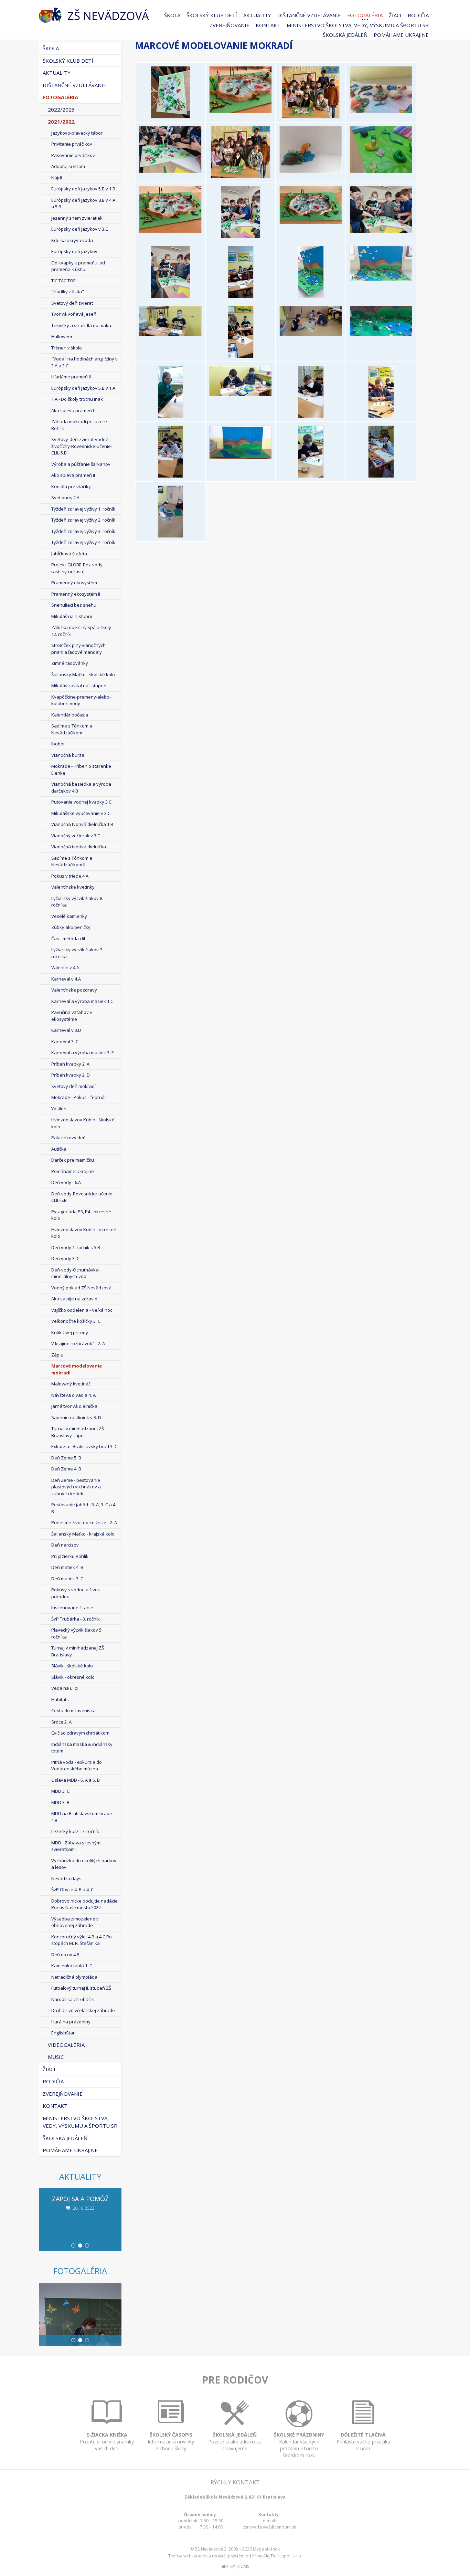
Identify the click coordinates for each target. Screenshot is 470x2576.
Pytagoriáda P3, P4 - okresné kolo (81, 1215)
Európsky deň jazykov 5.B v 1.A (83, 388)
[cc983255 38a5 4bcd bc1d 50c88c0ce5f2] (241, 457)
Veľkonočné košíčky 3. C (76, 1321)
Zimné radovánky (70, 663)
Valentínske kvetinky (73, 887)
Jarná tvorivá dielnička (74, 1406)
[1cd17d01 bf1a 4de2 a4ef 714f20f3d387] (170, 334)
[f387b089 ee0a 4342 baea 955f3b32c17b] (381, 476)
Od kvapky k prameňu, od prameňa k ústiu (78, 266)
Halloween (62, 336)
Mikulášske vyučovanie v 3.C (81, 813)
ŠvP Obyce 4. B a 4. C (72, 1889)
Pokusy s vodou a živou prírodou (76, 1593)
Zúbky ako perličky (71, 927)
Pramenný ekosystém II (76, 594)
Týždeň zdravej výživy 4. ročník (83, 542)
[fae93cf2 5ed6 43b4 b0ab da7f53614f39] (170, 536)
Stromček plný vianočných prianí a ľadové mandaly (78, 649)
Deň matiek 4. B (67, 1567)
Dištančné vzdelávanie (309, 15)
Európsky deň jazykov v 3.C (80, 229)
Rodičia (418, 15)
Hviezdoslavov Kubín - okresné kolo (84, 1233)
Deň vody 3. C (65, 1258)
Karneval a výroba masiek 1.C (82, 1001)
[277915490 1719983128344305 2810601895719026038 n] (170, 296)
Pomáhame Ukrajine (401, 35)
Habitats (60, 1699)
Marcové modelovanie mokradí (77, 1369)
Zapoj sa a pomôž (80, 2199)
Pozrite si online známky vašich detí (107, 2442)
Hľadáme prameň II (71, 377)
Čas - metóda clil (68, 939)
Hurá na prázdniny (71, 2022)
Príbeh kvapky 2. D (71, 1075)
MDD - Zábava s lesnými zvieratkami (76, 1846)
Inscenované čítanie (72, 1608)
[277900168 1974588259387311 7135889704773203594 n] (311, 222)
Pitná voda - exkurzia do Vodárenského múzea (77, 1766)
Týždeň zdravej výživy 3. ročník (83, 531)
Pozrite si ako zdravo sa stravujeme (235, 2442)
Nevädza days (66, 1878)
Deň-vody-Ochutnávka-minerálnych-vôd (76, 1273)
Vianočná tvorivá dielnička (79, 847)
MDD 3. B (60, 1802)
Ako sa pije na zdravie (74, 1299)
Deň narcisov (65, 1545)
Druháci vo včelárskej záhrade (83, 2010)
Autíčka (59, 1149)
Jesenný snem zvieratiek (77, 218)
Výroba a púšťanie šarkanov (81, 464)
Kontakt (268, 25)
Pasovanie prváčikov (73, 155)
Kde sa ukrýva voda (72, 240)
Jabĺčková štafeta (69, 554)
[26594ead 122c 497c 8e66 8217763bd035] (241, 356)
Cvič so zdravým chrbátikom (80, 1733)
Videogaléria (66, 2045)
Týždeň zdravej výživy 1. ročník (83, 509)
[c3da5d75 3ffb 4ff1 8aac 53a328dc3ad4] (381, 416)
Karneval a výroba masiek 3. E (83, 1053)
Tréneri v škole (67, 348)
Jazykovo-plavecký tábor (77, 133)
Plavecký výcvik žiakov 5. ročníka (77, 1633)
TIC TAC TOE (63, 281)
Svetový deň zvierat (72, 303)
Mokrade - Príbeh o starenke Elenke (81, 769)
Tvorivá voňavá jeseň (74, 314)
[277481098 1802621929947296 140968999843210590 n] (241, 176)
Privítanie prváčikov (72, 144)
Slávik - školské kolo (72, 1666)
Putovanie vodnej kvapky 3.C (81, 802)
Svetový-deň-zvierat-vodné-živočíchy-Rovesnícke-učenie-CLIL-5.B (82, 446)
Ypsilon (59, 1109)
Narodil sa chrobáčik (73, 1999)
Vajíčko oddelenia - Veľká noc (82, 1310)
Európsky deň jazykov (74, 251)
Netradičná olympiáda (74, 1977)
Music (56, 2057)
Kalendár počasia (70, 715)
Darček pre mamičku (73, 1160)
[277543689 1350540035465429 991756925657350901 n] (381, 171)
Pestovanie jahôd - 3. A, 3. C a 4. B (84, 1508)
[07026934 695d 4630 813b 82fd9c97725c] (241, 296)
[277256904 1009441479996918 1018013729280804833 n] (241, 111)
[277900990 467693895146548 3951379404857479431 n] (381, 231)
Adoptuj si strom (68, 166)
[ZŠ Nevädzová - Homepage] (94, 15)
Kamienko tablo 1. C (72, 1966)
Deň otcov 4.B (65, 1955)
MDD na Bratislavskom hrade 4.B (82, 1817)
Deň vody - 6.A (66, 1182)
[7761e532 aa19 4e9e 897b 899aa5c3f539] (241, 394)
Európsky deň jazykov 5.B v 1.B (83, 189)
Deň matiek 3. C (67, 1579)
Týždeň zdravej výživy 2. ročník (83, 520)
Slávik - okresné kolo (73, 1677)
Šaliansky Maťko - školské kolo (83, 674)
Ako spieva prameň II (73, 475)
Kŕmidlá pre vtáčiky (71, 486)
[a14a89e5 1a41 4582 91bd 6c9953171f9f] (311, 416)
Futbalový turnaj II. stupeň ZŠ (81, 1988)
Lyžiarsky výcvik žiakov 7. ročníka (77, 953)
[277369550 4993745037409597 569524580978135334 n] (381, 111)
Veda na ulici (65, 1688)
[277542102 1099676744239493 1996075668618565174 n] (311, 171)
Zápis (57, 1355)
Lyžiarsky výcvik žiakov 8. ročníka (77, 902)
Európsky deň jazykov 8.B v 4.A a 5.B (83, 203)
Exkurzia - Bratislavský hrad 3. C (84, 1446)
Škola (172, 15)
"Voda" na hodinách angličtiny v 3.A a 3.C (84, 362)
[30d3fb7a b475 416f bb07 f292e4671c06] (311, 334)
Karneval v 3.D (66, 1030)
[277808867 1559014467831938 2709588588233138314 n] (241, 236)
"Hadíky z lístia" (68, 292)
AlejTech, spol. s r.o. (283, 2556)
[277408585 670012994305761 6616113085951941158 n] (170, 171)
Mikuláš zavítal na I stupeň (79, 685)
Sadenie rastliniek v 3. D (76, 1417)
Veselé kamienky (69, 916)
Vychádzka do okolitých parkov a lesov (84, 1864)
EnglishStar (63, 2033)
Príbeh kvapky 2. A (70, 1064)
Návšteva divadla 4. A (73, 1395)
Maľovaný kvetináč (71, 1384)
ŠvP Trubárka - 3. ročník (76, 1619)
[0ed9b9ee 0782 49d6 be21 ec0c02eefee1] (381, 279)
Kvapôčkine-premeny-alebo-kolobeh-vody (81, 700)
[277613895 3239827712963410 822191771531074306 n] (170, 231)
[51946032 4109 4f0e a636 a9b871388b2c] (170, 416)
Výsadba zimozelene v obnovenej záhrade (75, 1922)
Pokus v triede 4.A (70, 876)
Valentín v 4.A (65, 967)
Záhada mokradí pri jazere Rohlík (79, 425)
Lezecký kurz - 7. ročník (75, 1831)
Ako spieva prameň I (73, 410)
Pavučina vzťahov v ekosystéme (72, 1016)
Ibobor (58, 744)
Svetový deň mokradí (73, 1086)
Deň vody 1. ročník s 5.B (76, 1247)
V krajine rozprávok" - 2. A (78, 1343)
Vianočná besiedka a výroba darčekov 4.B (81, 787)
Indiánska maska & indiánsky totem (82, 1748)
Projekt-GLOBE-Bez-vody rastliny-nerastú (77, 568)
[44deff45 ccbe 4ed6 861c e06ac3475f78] (381, 334)
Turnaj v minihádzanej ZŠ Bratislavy (78, 1651)
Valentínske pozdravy (74, 990)
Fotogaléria (365, 15)
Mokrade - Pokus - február (79, 1097)
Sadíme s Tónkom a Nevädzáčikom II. (72, 861)
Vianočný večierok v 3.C (76, 836)
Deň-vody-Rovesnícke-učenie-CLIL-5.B (83, 1197)
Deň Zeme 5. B (66, 1458)
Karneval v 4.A (66, 979)
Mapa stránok (266, 2549)
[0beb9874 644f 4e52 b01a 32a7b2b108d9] (311, 296)
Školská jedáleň (345, 35)
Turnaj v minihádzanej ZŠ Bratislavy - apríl (78, 1432)
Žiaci (395, 15)
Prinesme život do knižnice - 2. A (84, 1522)
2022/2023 (61, 109)
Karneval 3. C (65, 1041)
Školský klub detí (212, 15)
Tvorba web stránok (188, 2556)
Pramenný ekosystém (74, 583)
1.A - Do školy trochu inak (77, 399)
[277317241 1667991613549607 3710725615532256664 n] (311, 116)
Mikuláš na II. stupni (72, 616)
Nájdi (57, 178)
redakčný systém (228, 2556)
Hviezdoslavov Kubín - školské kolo (83, 1123)
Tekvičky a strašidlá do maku (81, 325)
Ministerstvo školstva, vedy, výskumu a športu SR (358, 25)
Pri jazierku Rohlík (70, 1556)
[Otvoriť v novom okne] (235, 2568)
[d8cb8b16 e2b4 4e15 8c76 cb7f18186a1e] (311, 476)
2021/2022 (61, 122)
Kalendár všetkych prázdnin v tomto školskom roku (299, 2445)
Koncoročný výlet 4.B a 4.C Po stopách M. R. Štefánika (82, 1940)
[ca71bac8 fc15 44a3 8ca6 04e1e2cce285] (170, 476)
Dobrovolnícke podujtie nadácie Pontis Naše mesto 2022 (84, 1904)
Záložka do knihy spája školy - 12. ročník (82, 631)
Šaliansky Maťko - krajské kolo (83, 1534)
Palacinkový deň (68, 1138)
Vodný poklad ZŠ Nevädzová (81, 1288)
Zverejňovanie (229, 25)
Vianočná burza (68, 755)
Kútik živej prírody (70, 1332)
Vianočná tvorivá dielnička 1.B (82, 824)
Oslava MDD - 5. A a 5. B (76, 1780)
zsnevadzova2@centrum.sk (269, 2527)
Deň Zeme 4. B (66, 1469)
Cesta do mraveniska (73, 1710)
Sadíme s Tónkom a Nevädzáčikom (72, 729)
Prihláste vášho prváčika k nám (363, 2442)
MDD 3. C (60, 1791)
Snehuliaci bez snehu (74, 605)
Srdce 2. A (61, 1722)
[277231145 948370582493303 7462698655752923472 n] (170, 116)
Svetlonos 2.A (65, 498)
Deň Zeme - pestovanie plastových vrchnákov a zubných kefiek (76, 1487)
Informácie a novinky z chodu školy (171, 2442)
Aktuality (257, 15)
